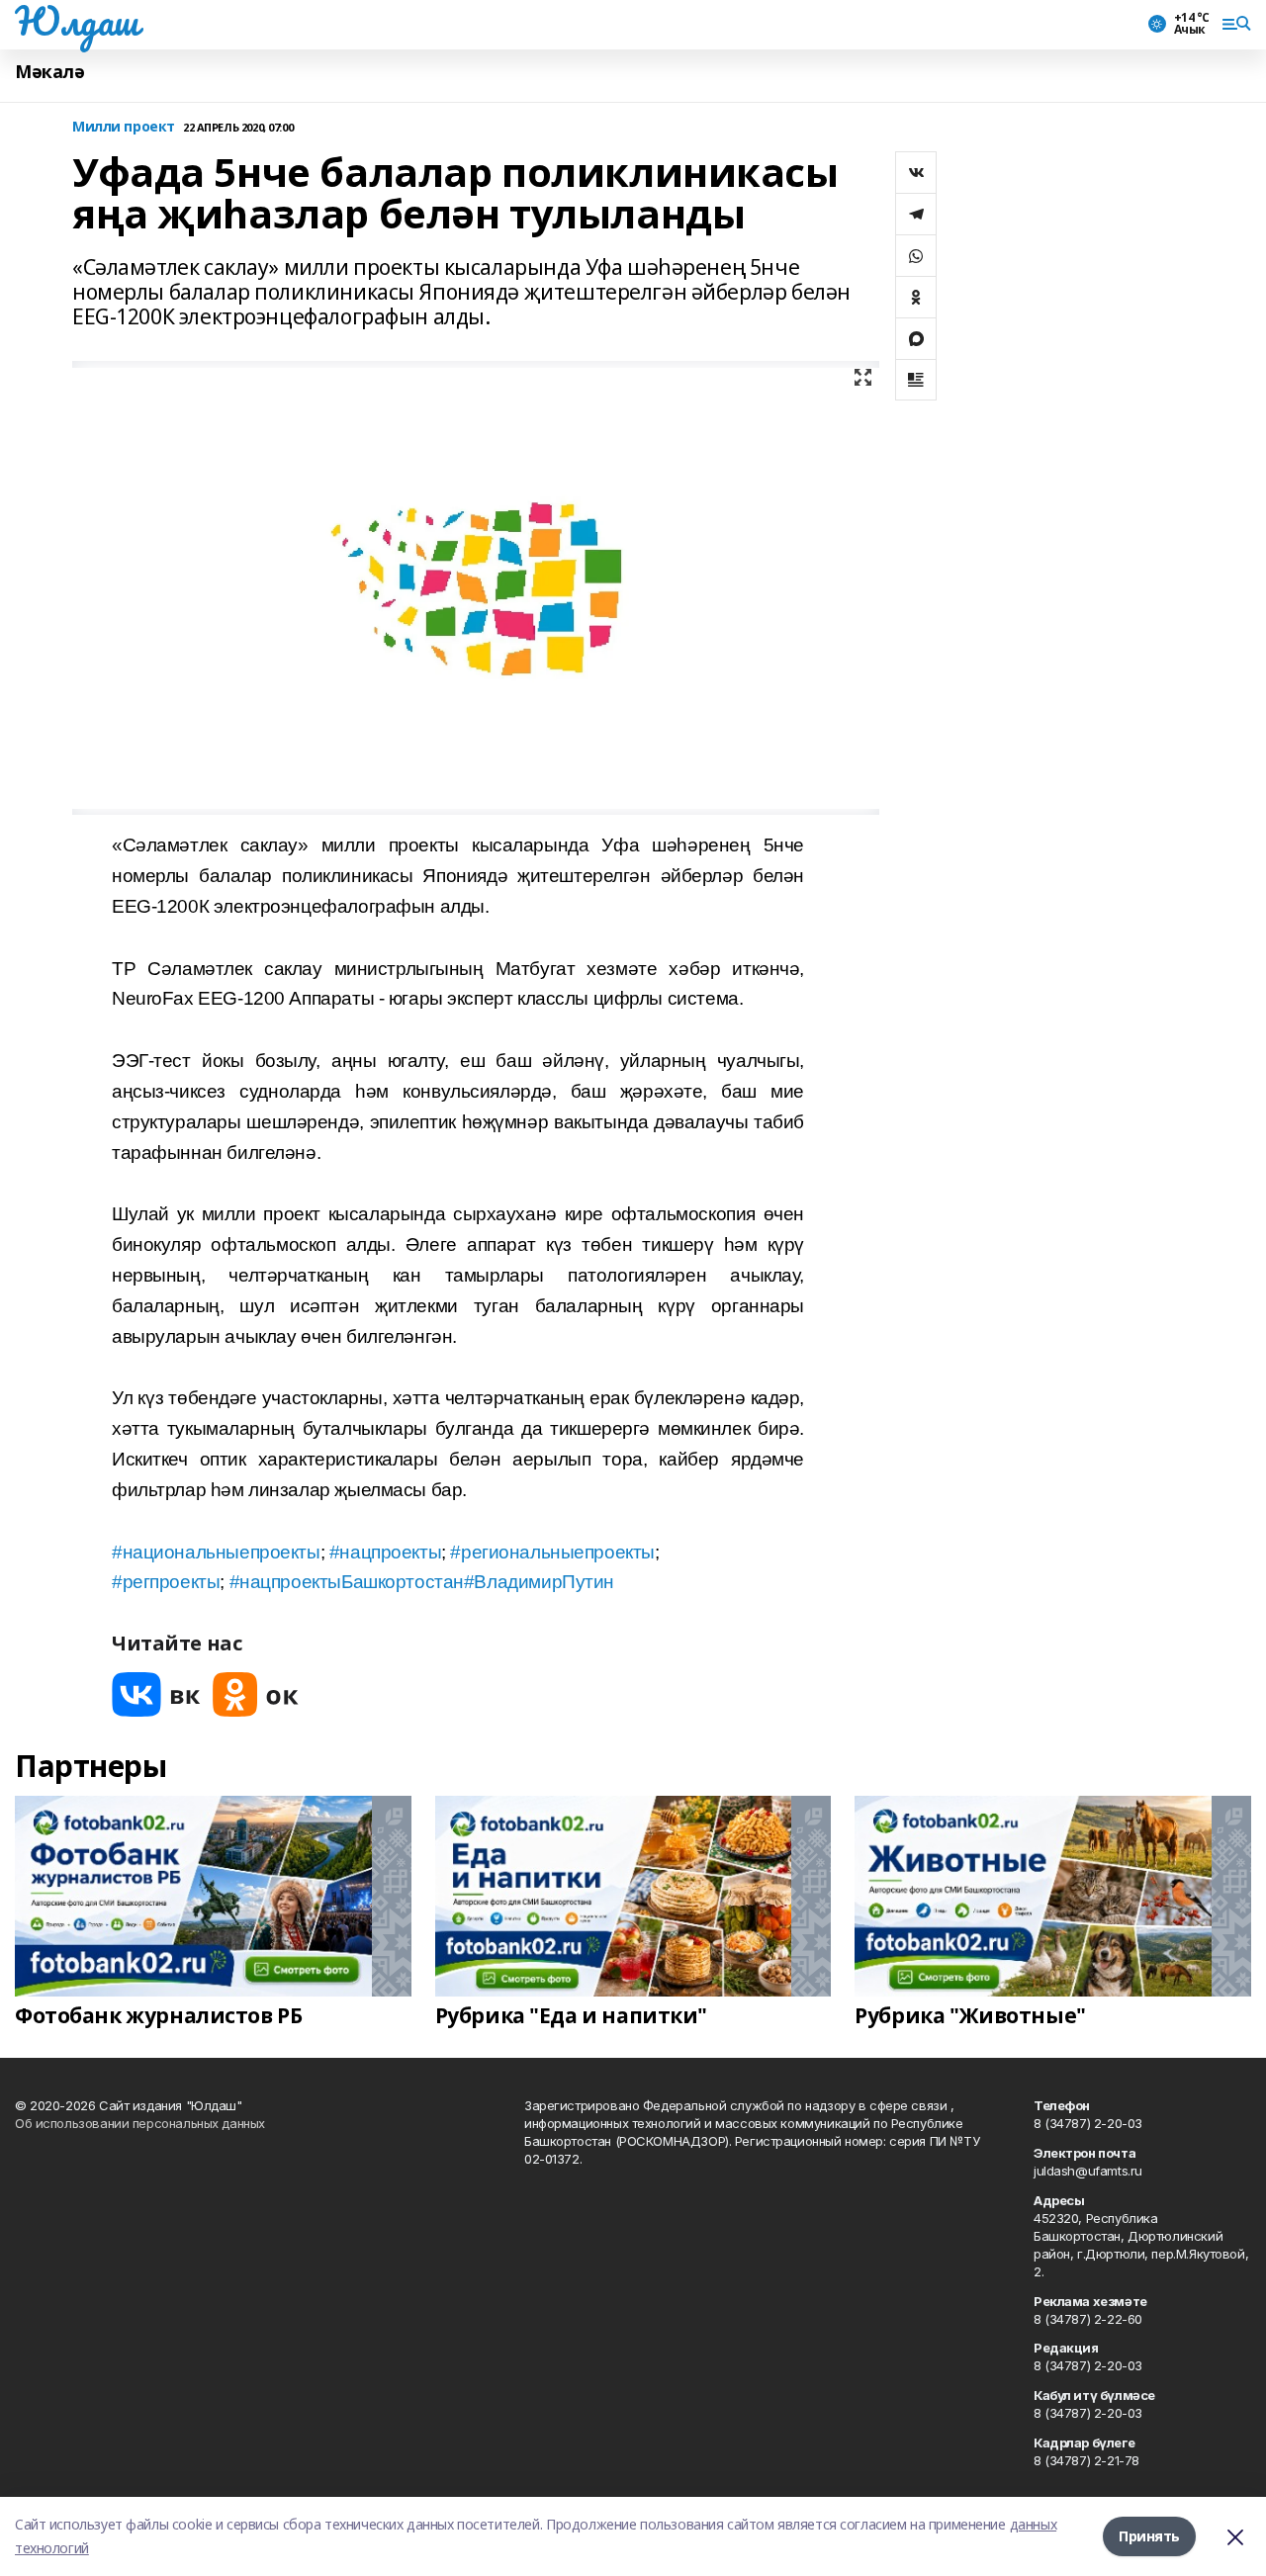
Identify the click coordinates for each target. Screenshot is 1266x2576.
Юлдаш (77, 21)
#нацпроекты (385, 1552)
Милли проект (124, 127)
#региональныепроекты (552, 1552)
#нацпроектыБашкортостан (347, 1582)
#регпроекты (166, 1582)
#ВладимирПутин (539, 1582)
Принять (1149, 2536)
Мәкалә (49, 72)
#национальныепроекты (216, 1552)
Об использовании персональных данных (140, 2123)
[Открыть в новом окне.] (156, 1694)
